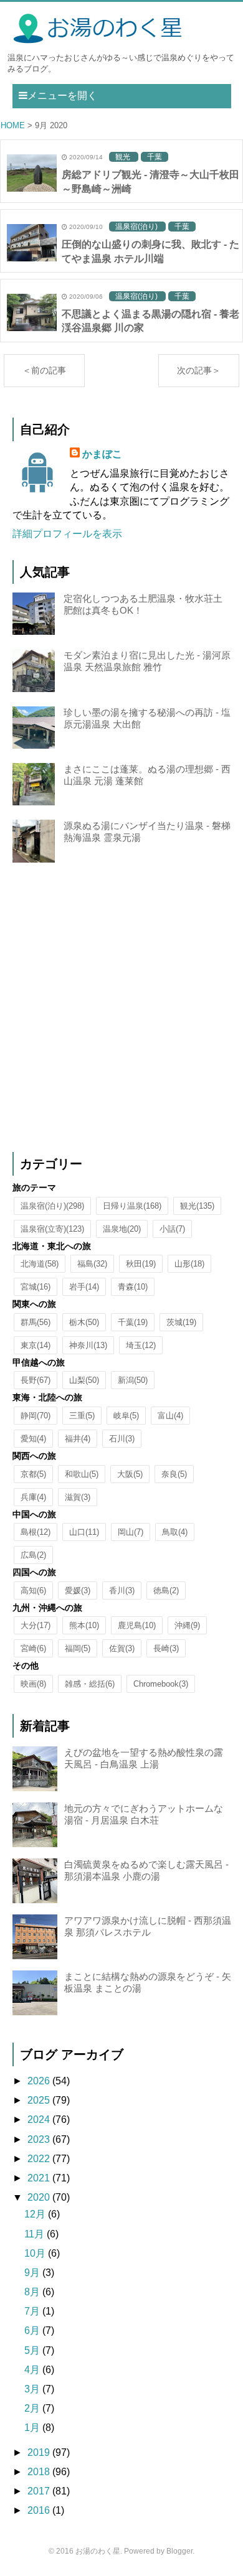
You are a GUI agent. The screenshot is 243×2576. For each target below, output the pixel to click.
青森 (133, 1287)
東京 (36, 1345)
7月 (33, 2311)
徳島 (166, 1590)
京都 (33, 1474)
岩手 (84, 1287)
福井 (78, 1439)
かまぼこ (102, 454)
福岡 (78, 1648)
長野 (36, 1380)
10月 (36, 2253)
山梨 (84, 1380)
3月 (33, 2389)
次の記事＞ (199, 370)
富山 (170, 1416)
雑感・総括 (90, 1684)
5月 (33, 2350)
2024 (40, 2119)
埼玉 (141, 1345)
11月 (36, 2234)
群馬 (36, 1322)
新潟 (133, 1380)
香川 (122, 1590)
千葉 (133, 1322)
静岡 (36, 1416)
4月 (33, 2370)
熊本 (84, 1625)
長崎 (166, 1648)
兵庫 (33, 1497)
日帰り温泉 (132, 1206)
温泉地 (122, 1229)
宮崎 (33, 1648)
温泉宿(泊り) (52, 1206)
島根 (36, 1532)
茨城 (181, 1322)
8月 (33, 2292)
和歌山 (82, 1474)
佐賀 (122, 1648)
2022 (40, 2159)
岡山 (131, 1532)
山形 (189, 1264)
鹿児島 (137, 1625)
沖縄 (187, 1625)
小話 (172, 1229)
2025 (40, 2100)
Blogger (179, 2551)
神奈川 (88, 1345)
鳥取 (175, 1532)
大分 (36, 1625)
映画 (33, 1684)
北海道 (40, 1264)
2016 (40, 2510)
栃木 (84, 1322)
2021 (40, 2178)
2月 (33, 2408)
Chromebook (161, 1684)
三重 (82, 1416)
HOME (13, 125)
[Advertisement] (121, 1008)
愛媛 (78, 1590)
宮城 (36, 1287)
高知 (33, 1590)
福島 (92, 1264)
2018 (40, 2472)
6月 (33, 2330)
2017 (40, 2491)
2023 (40, 2139)
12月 (36, 2214)
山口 (84, 1532)
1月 (33, 2428)
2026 (40, 2081)
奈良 (174, 1474)
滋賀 (78, 1497)
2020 (40, 2197)
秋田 (141, 1264)
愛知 (33, 1439)
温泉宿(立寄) (52, 1229)
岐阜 (126, 1416)
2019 (40, 2452)
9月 (33, 2273)
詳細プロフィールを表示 (67, 534)
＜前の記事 (44, 370)
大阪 (130, 1474)
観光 (197, 1206)
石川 (122, 1439)
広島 (33, 1555)
